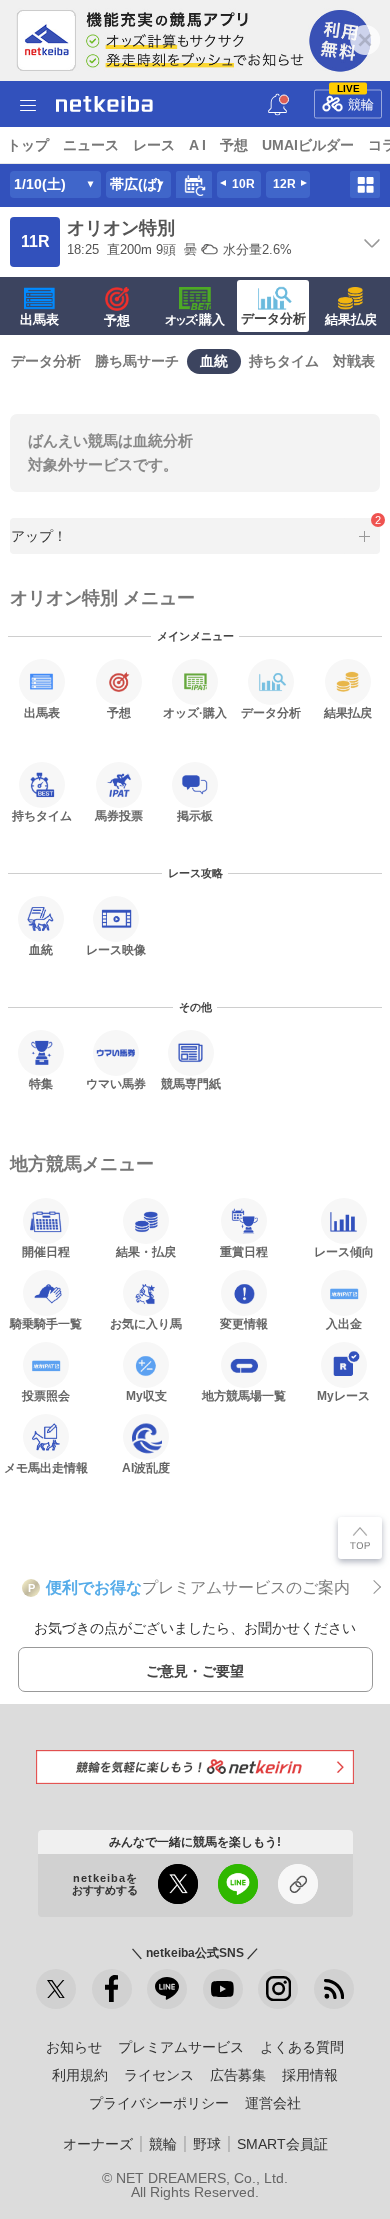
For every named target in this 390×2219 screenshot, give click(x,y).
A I (197, 145)
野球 (207, 2144)
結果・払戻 (146, 1251)
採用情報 (310, 2075)
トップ (28, 145)
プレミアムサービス (181, 2047)
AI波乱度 (146, 1467)
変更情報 (244, 1323)
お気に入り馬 (146, 1323)
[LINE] (167, 1989)
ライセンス (159, 2075)
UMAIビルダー (308, 145)
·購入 (195, 319)
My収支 (146, 1395)
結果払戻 (351, 319)
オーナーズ (98, 2144)
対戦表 (354, 361)
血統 (214, 361)
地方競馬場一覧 (244, 1395)
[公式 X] (56, 1989)
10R (243, 184)
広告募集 (238, 2075)
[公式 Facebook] (112, 1989)
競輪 (356, 100)
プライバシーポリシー (159, 2103)
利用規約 (80, 2075)
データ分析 (273, 318)
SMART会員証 (282, 2144)
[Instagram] (278, 1989)
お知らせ (74, 2047)
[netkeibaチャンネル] (223, 1989)
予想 (234, 145)
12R (284, 184)
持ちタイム (284, 361)
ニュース (91, 145)
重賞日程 (244, 1251)
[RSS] (334, 1989)
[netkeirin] (195, 1766)
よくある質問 (302, 2047)
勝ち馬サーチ (137, 361)
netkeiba (104, 104)
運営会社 (273, 2103)
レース (154, 145)
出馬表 (39, 319)
